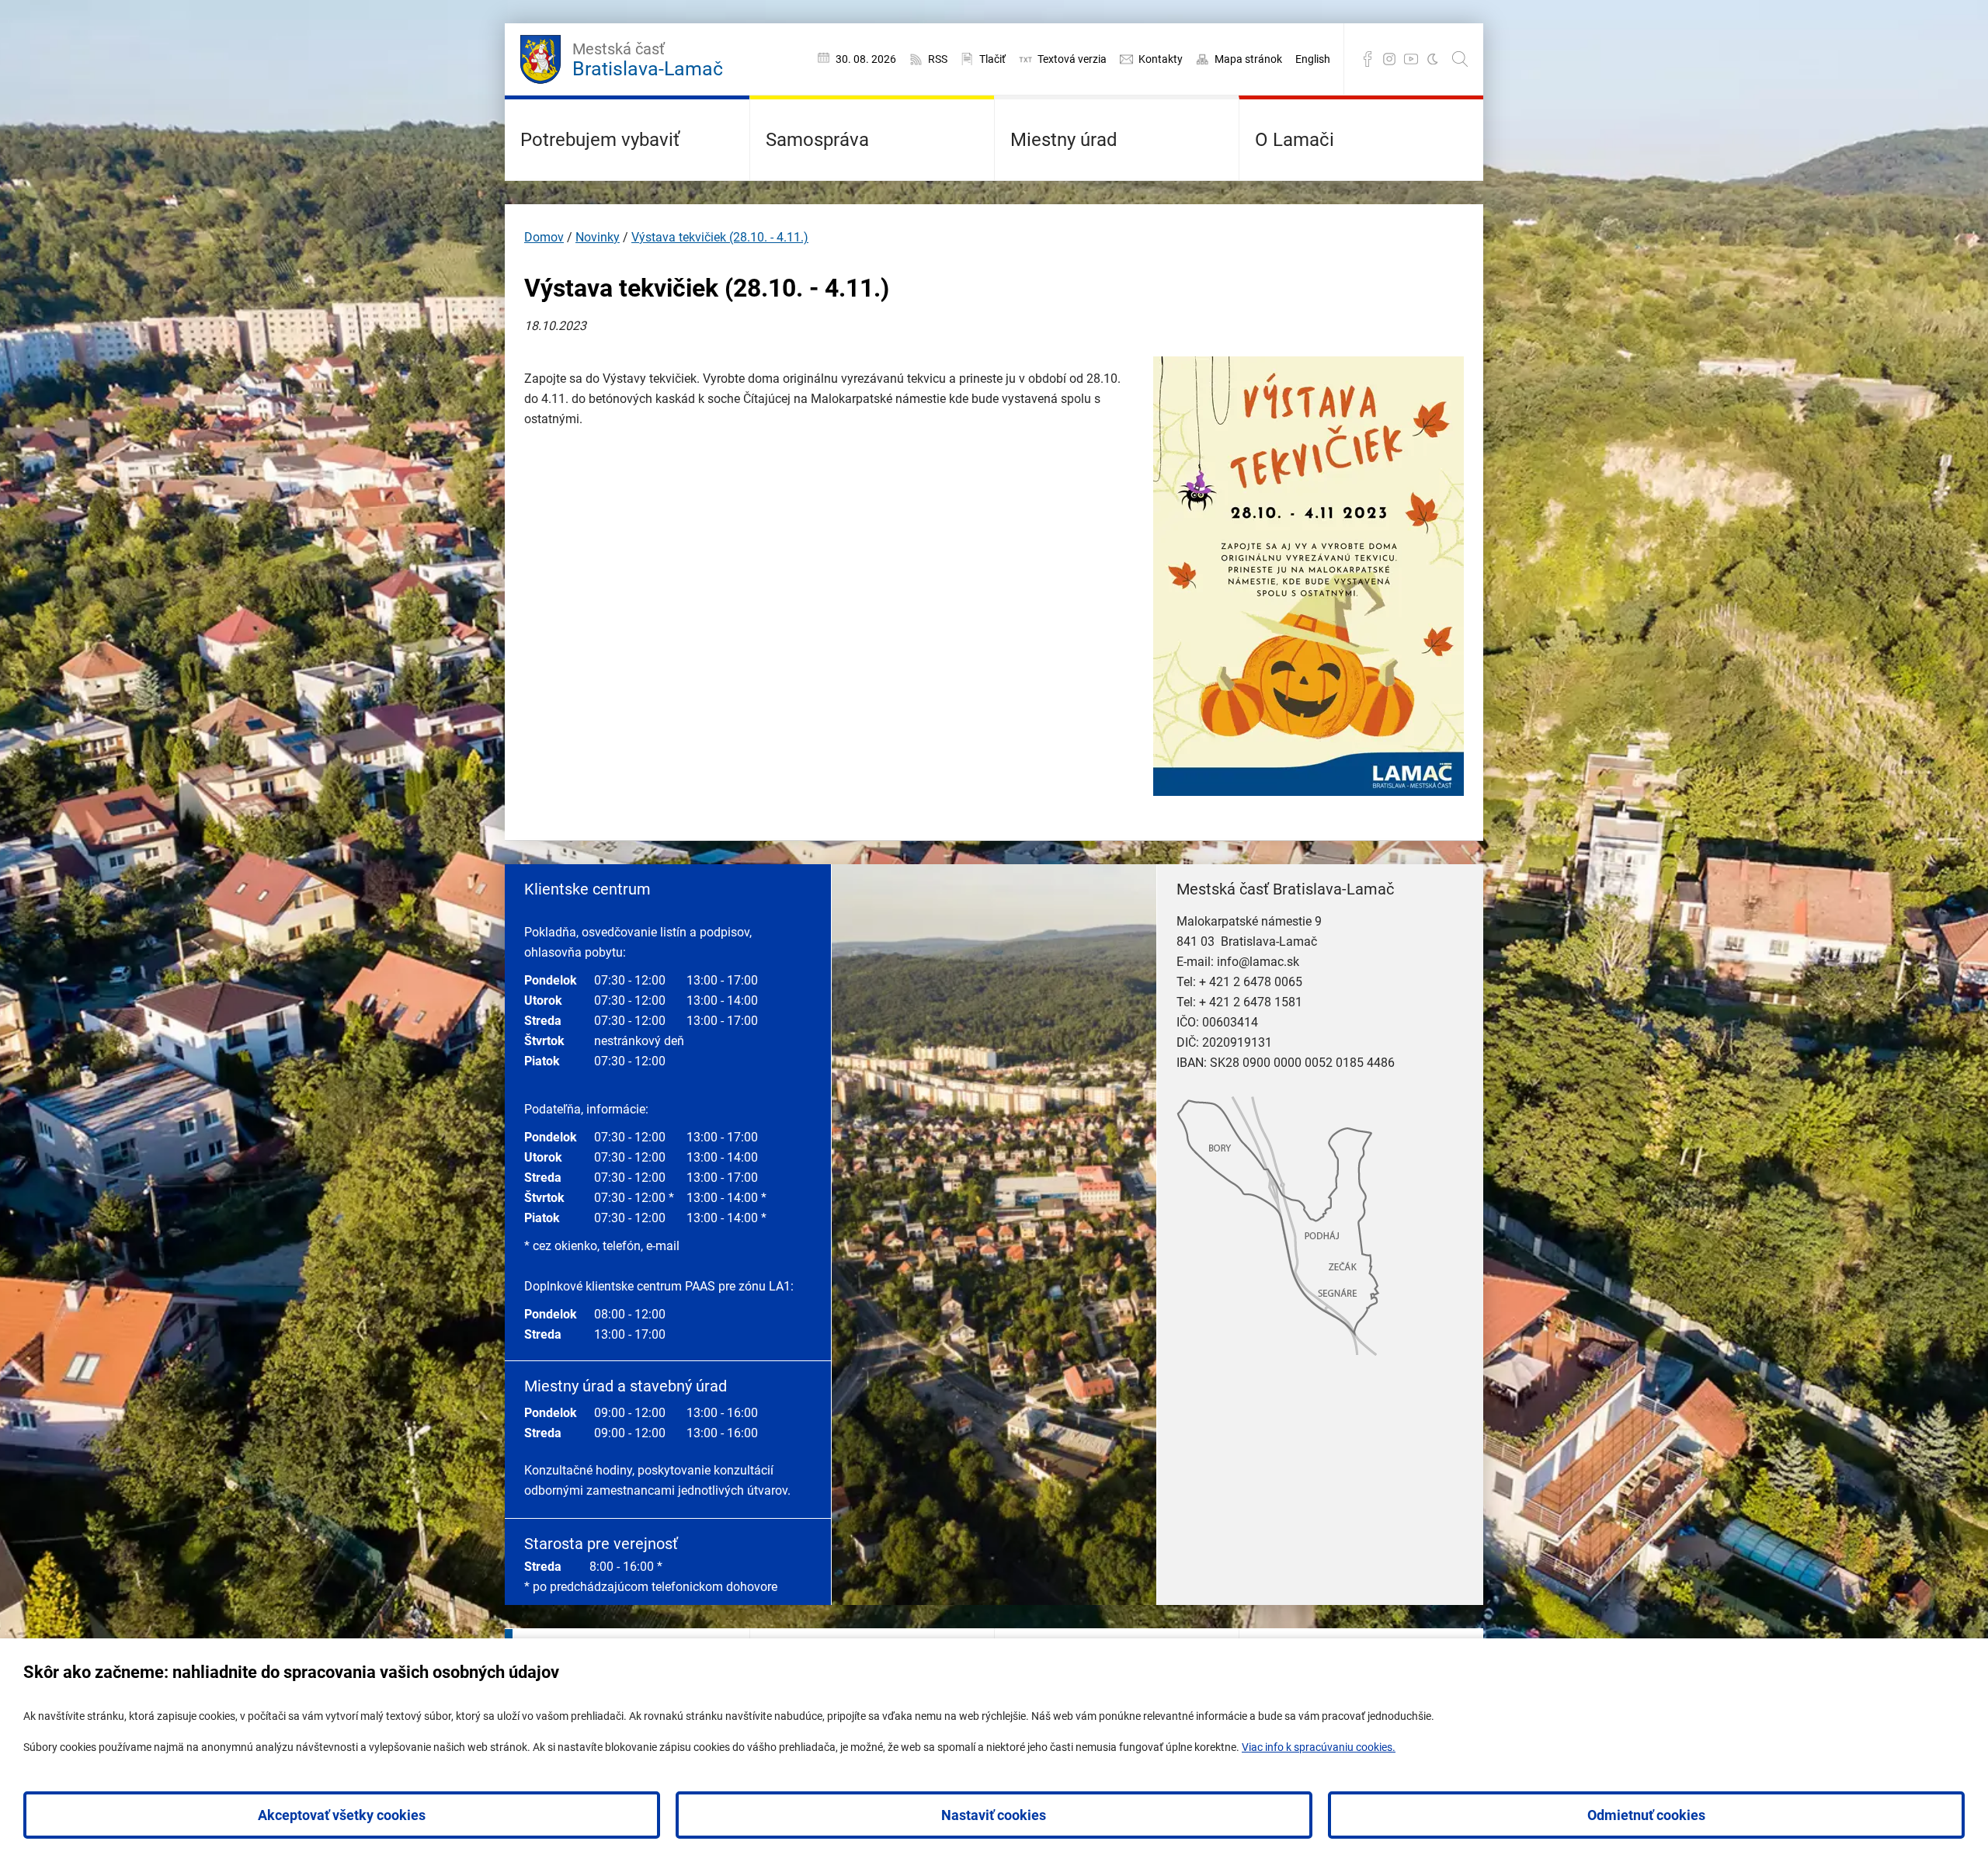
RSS (938, 59)
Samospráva (817, 140)
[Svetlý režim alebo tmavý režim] (1433, 59)
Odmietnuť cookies (1646, 1815)
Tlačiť (992, 59)
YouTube (1411, 59)
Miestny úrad (1064, 140)
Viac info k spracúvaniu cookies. (1319, 1747)
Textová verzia (1072, 59)
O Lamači (1295, 140)
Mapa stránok (1248, 59)
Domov (544, 237)
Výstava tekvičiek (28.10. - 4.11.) (720, 237)
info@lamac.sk (1258, 962)
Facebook (1368, 59)
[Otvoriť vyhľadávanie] (1460, 59)
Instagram (1389, 59)
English (1313, 59)
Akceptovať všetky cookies (342, 1815)
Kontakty (1161, 59)
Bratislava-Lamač (648, 60)
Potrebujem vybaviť (600, 140)
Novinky (598, 237)
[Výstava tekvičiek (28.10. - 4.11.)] (1309, 792)
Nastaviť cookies (994, 1815)
